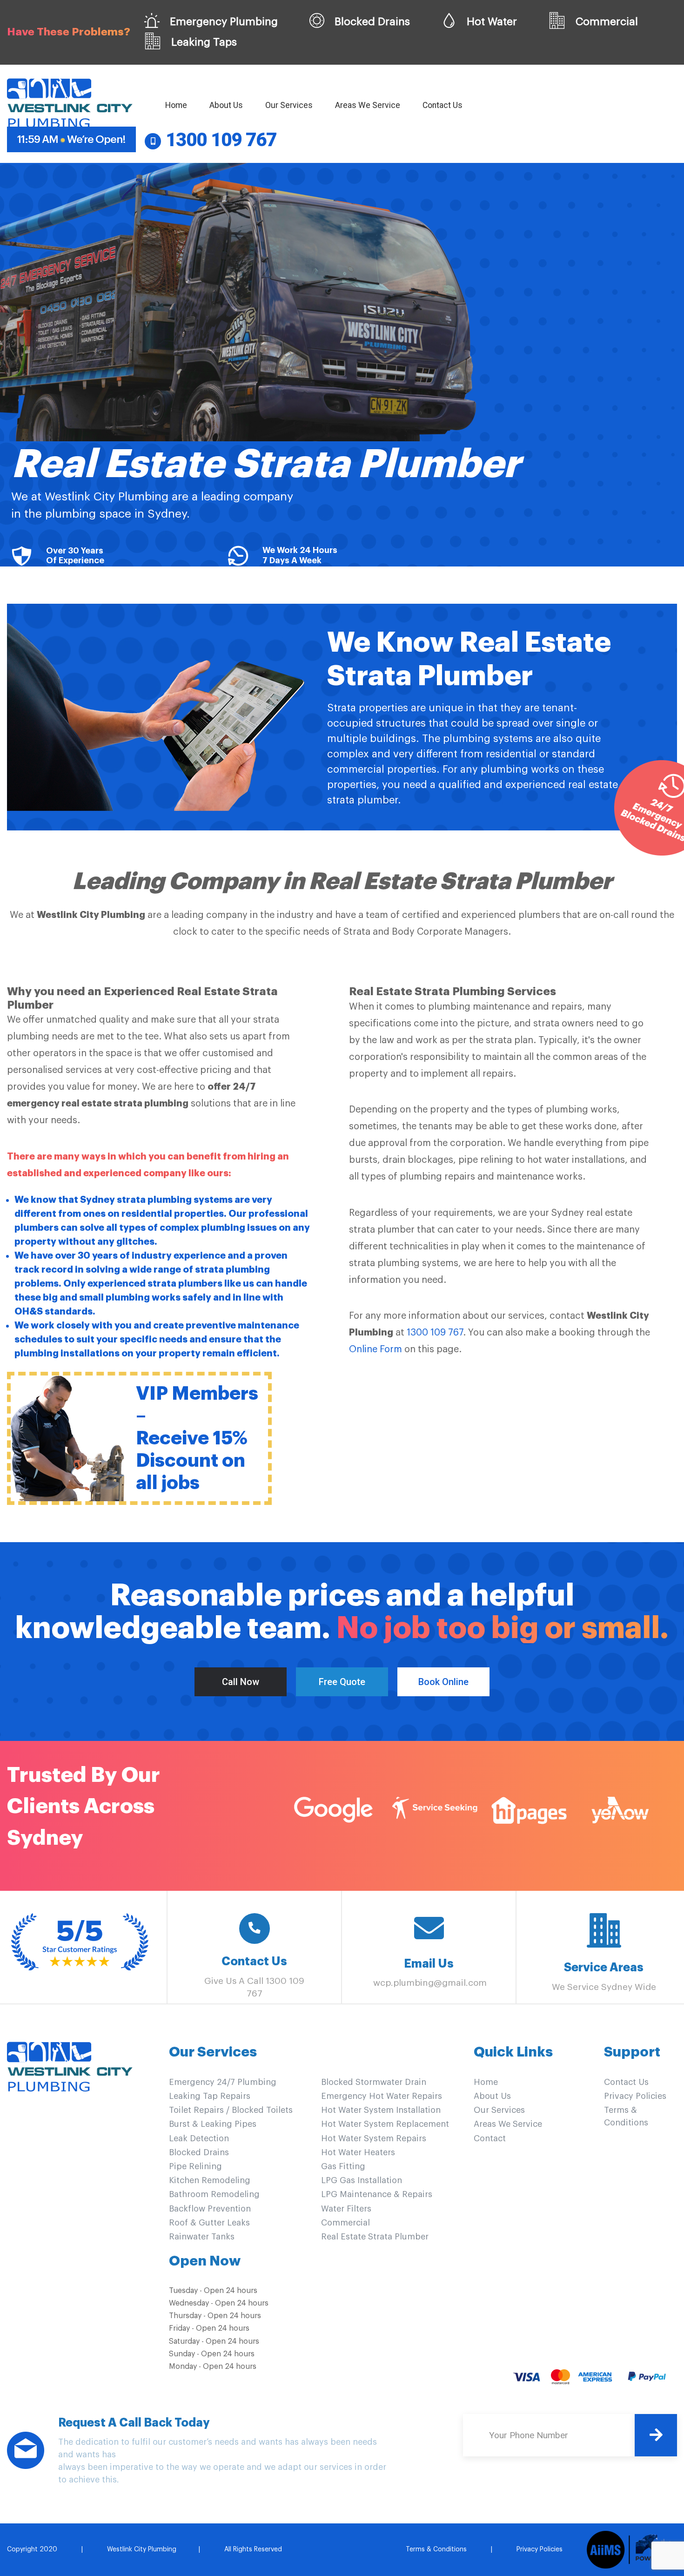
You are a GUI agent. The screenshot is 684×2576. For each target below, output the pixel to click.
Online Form (376, 1349)
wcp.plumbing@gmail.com (430, 1983)
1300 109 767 (435, 1333)
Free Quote (342, 1682)
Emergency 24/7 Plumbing (223, 2082)
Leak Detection (199, 2138)
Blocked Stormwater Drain (374, 2082)
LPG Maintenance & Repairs (377, 2194)
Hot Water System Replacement (385, 2124)
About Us (226, 105)
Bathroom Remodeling (214, 2194)
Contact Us (443, 105)
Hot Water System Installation (381, 2110)
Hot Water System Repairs (374, 2138)
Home (178, 105)
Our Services (289, 105)
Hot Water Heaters (358, 2152)
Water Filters (346, 2209)
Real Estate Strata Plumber (375, 2237)
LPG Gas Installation (362, 2180)
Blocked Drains (371, 22)
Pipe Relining (195, 2166)
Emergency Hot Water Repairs (382, 2096)
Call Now (241, 1682)
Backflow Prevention (210, 2209)
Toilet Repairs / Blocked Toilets (231, 2110)
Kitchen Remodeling (210, 2180)
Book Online (443, 1682)
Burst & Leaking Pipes (213, 2124)
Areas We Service (368, 105)
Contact (490, 2138)
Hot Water (490, 22)
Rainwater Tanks (202, 2237)
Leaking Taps (203, 42)
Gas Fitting (343, 2166)
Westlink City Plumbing (142, 2549)
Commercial (605, 22)
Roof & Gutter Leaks (209, 2223)
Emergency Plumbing (222, 22)
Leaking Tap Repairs (210, 2096)
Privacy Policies (635, 2096)
